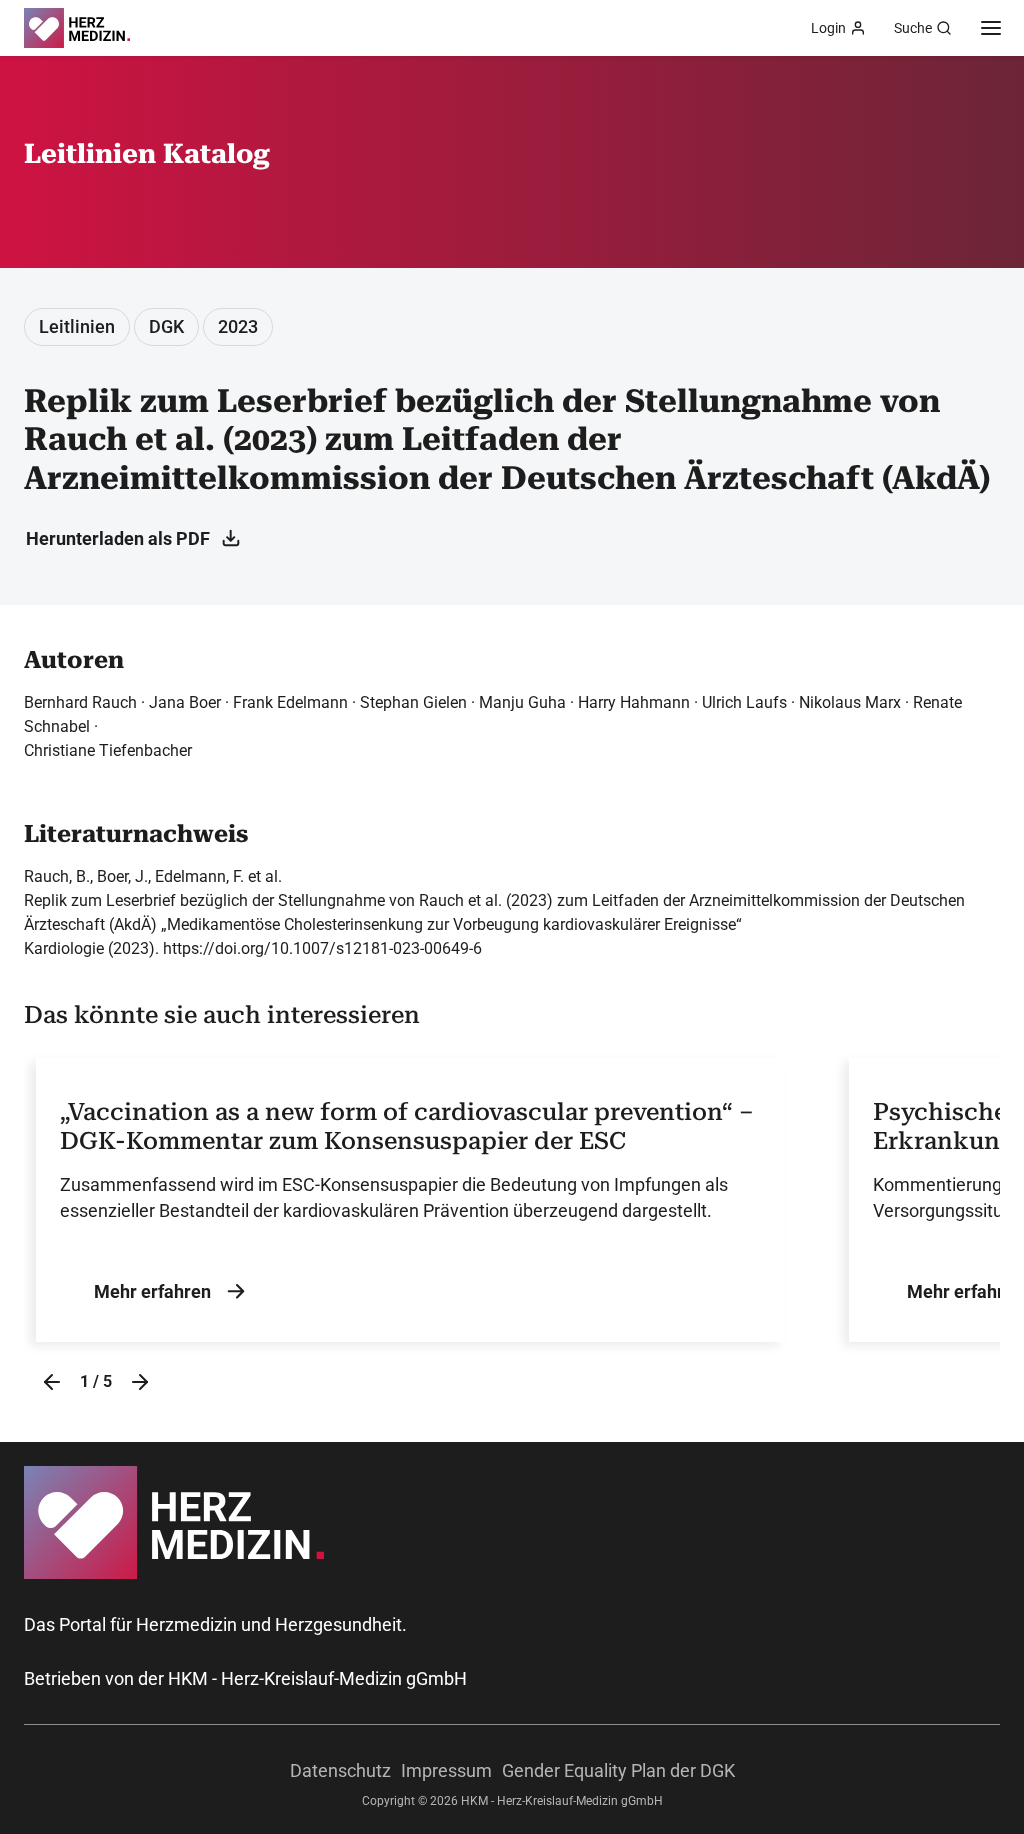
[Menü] (991, 28)
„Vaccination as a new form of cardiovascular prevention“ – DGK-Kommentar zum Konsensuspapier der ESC (407, 1126)
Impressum (446, 1770)
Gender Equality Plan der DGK (618, 1770)
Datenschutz (340, 1770)
